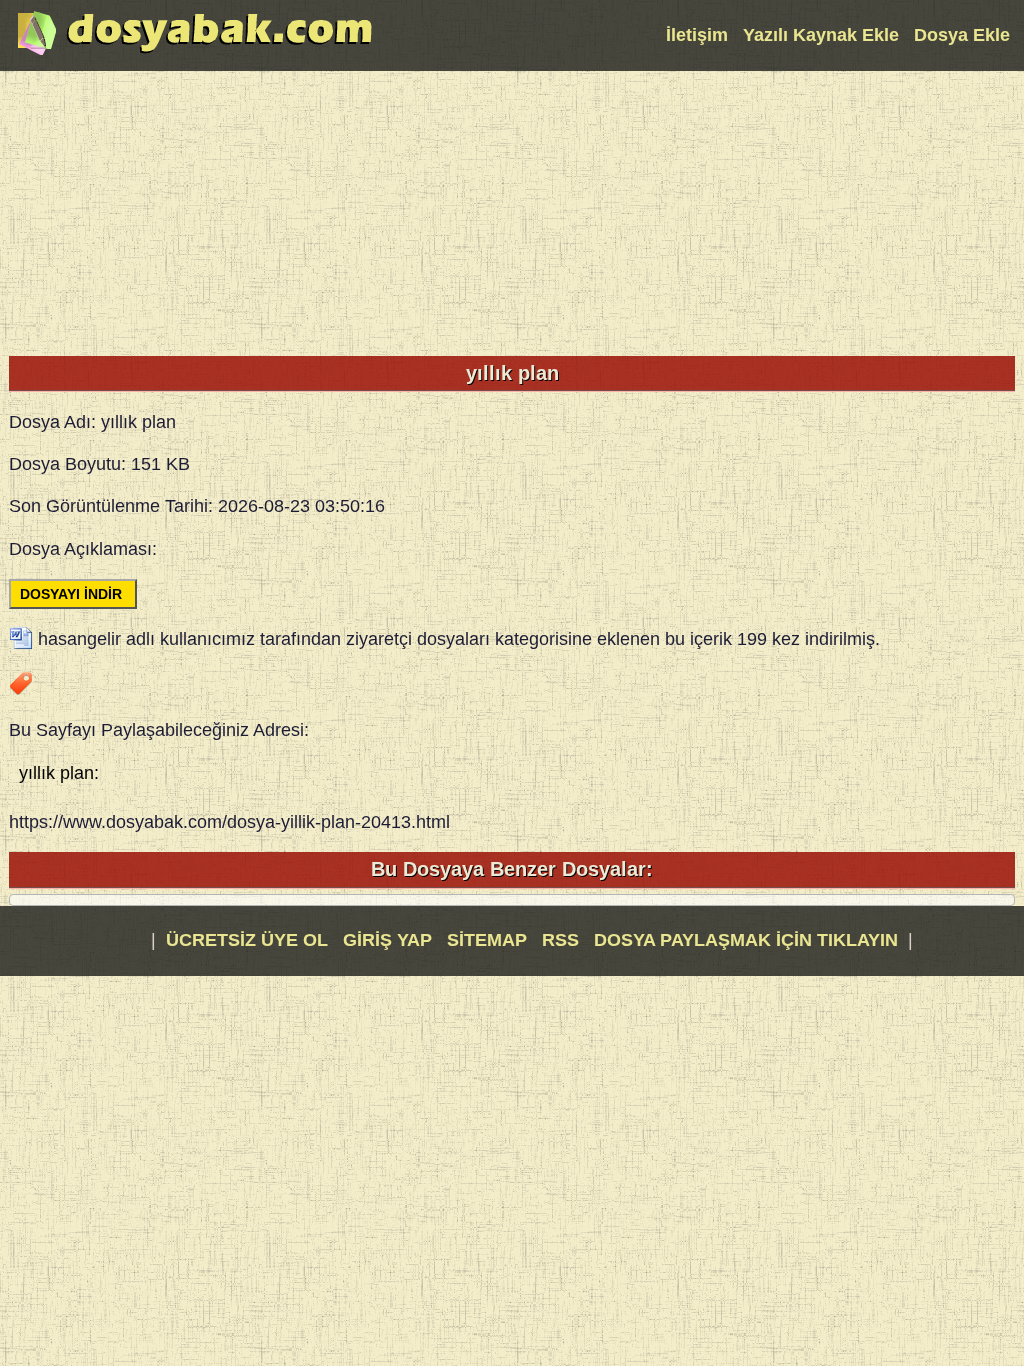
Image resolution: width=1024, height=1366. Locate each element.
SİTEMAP (489, 940)
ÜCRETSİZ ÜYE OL (247, 940)
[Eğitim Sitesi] (195, 53)
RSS (563, 940)
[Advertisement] (512, 211)
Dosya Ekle (962, 35)
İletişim (697, 35)
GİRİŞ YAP (387, 940)
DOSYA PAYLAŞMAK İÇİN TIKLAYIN (746, 940)
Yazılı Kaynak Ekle (821, 35)
